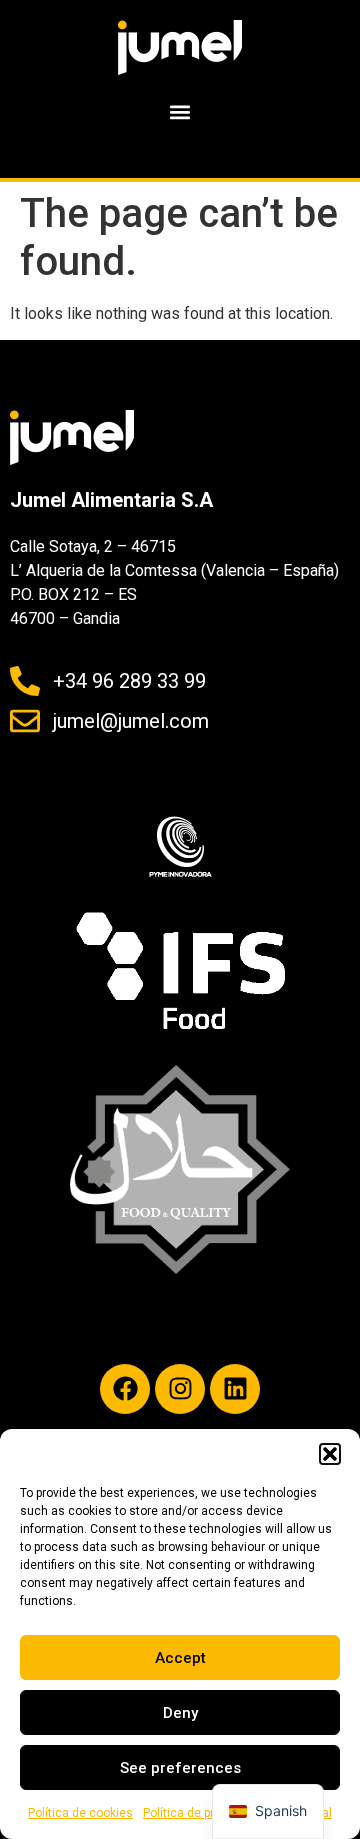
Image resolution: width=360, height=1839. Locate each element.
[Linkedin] (235, 1389)
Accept (180, 1658)
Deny (180, 1713)
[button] (330, 1454)
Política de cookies (80, 1813)
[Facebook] (125, 1389)
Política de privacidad (202, 1813)
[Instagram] (180, 1389)
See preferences (180, 1768)
